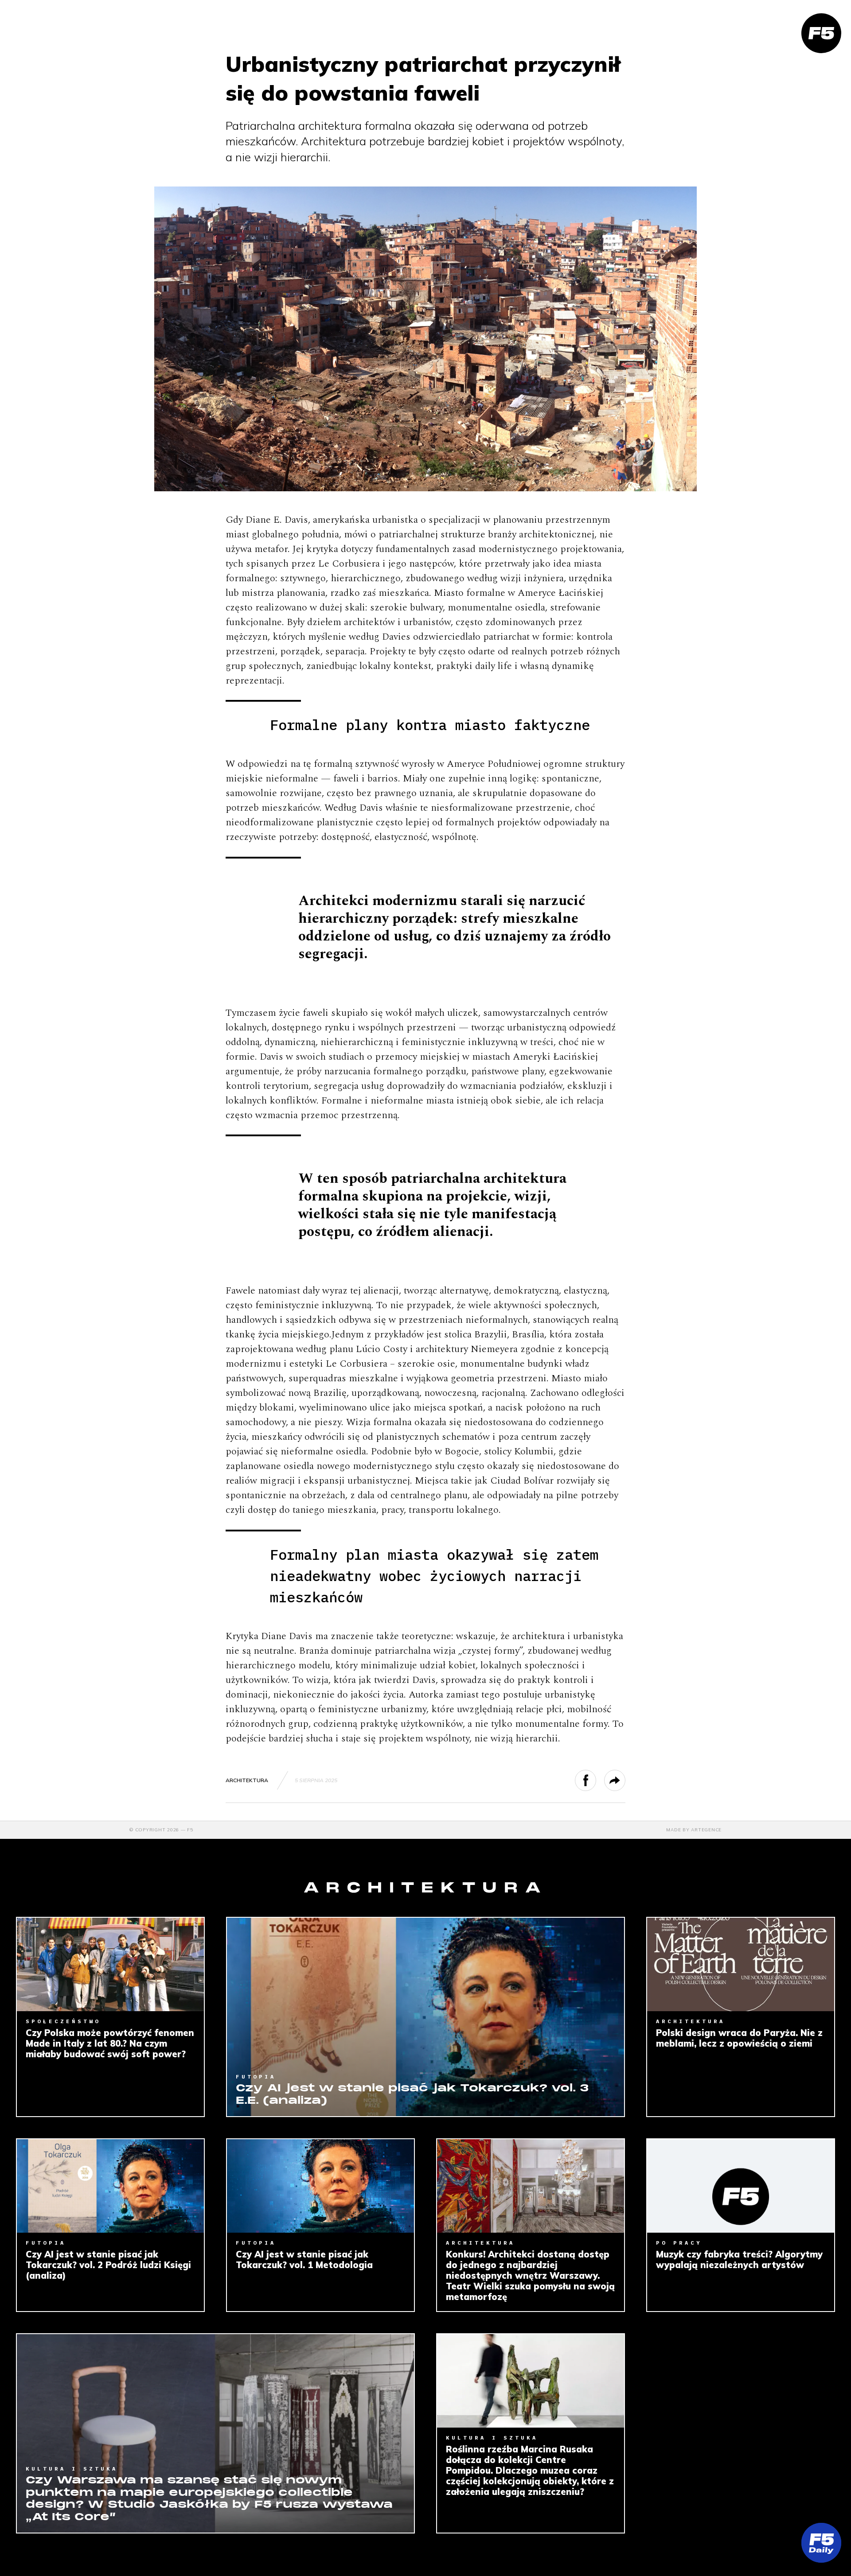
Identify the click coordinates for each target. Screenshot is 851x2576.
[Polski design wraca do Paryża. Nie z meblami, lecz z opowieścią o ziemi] (741, 1964)
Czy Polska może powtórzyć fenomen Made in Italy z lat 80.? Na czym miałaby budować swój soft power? (110, 2044)
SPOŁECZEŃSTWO (63, 2021)
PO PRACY (679, 2243)
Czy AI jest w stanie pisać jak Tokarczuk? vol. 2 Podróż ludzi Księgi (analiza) (108, 2265)
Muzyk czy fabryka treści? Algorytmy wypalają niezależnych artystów (739, 2260)
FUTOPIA (256, 2077)
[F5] (821, 33)
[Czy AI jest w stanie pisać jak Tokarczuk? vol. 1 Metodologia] (320, 2186)
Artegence (706, 1830)
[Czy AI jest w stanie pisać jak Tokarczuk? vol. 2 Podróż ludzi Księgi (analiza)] (110, 2186)
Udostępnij (596, 1780)
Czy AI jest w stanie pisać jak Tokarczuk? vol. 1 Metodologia (304, 2260)
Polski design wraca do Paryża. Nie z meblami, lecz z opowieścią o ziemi (739, 2038)
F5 (190, 1830)
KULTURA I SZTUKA (72, 2469)
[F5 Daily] (821, 2543)
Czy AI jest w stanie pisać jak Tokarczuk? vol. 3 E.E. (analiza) (412, 2095)
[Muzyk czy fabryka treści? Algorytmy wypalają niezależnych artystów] (741, 2186)
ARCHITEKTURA (247, 1780)
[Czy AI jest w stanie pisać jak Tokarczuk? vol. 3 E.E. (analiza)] (425, 2017)
